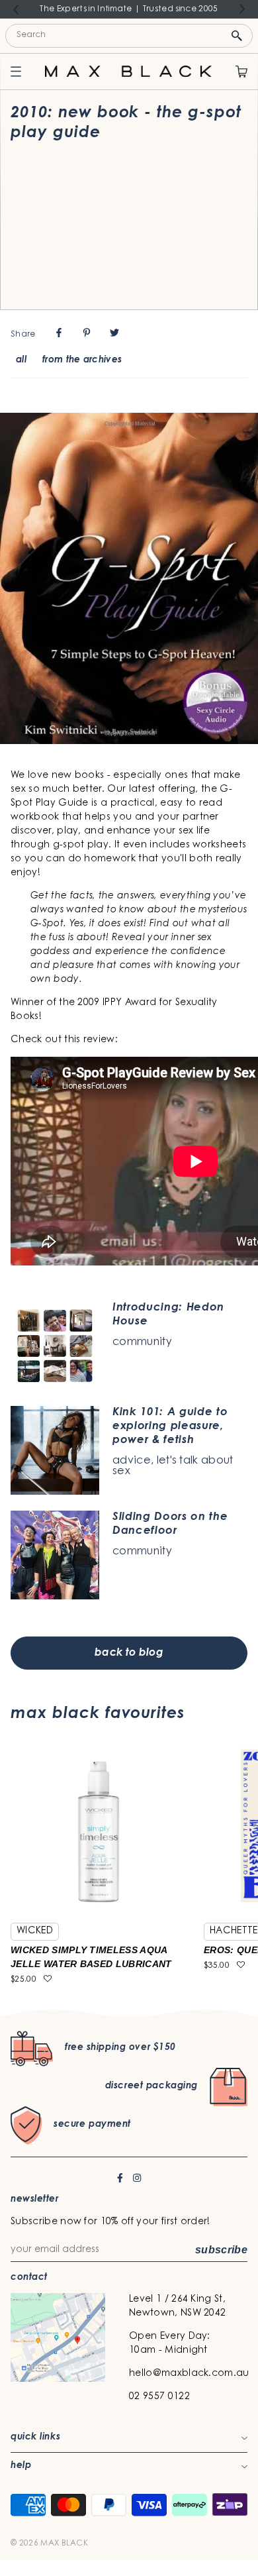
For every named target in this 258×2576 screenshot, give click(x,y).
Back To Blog (129, 1653)
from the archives (82, 360)
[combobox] (129, 36)
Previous (16, 10)
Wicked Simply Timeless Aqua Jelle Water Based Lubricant (91, 1957)
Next (242, 9)
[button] (48, 1980)
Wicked (35, 1931)
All (21, 360)
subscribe (221, 2250)
